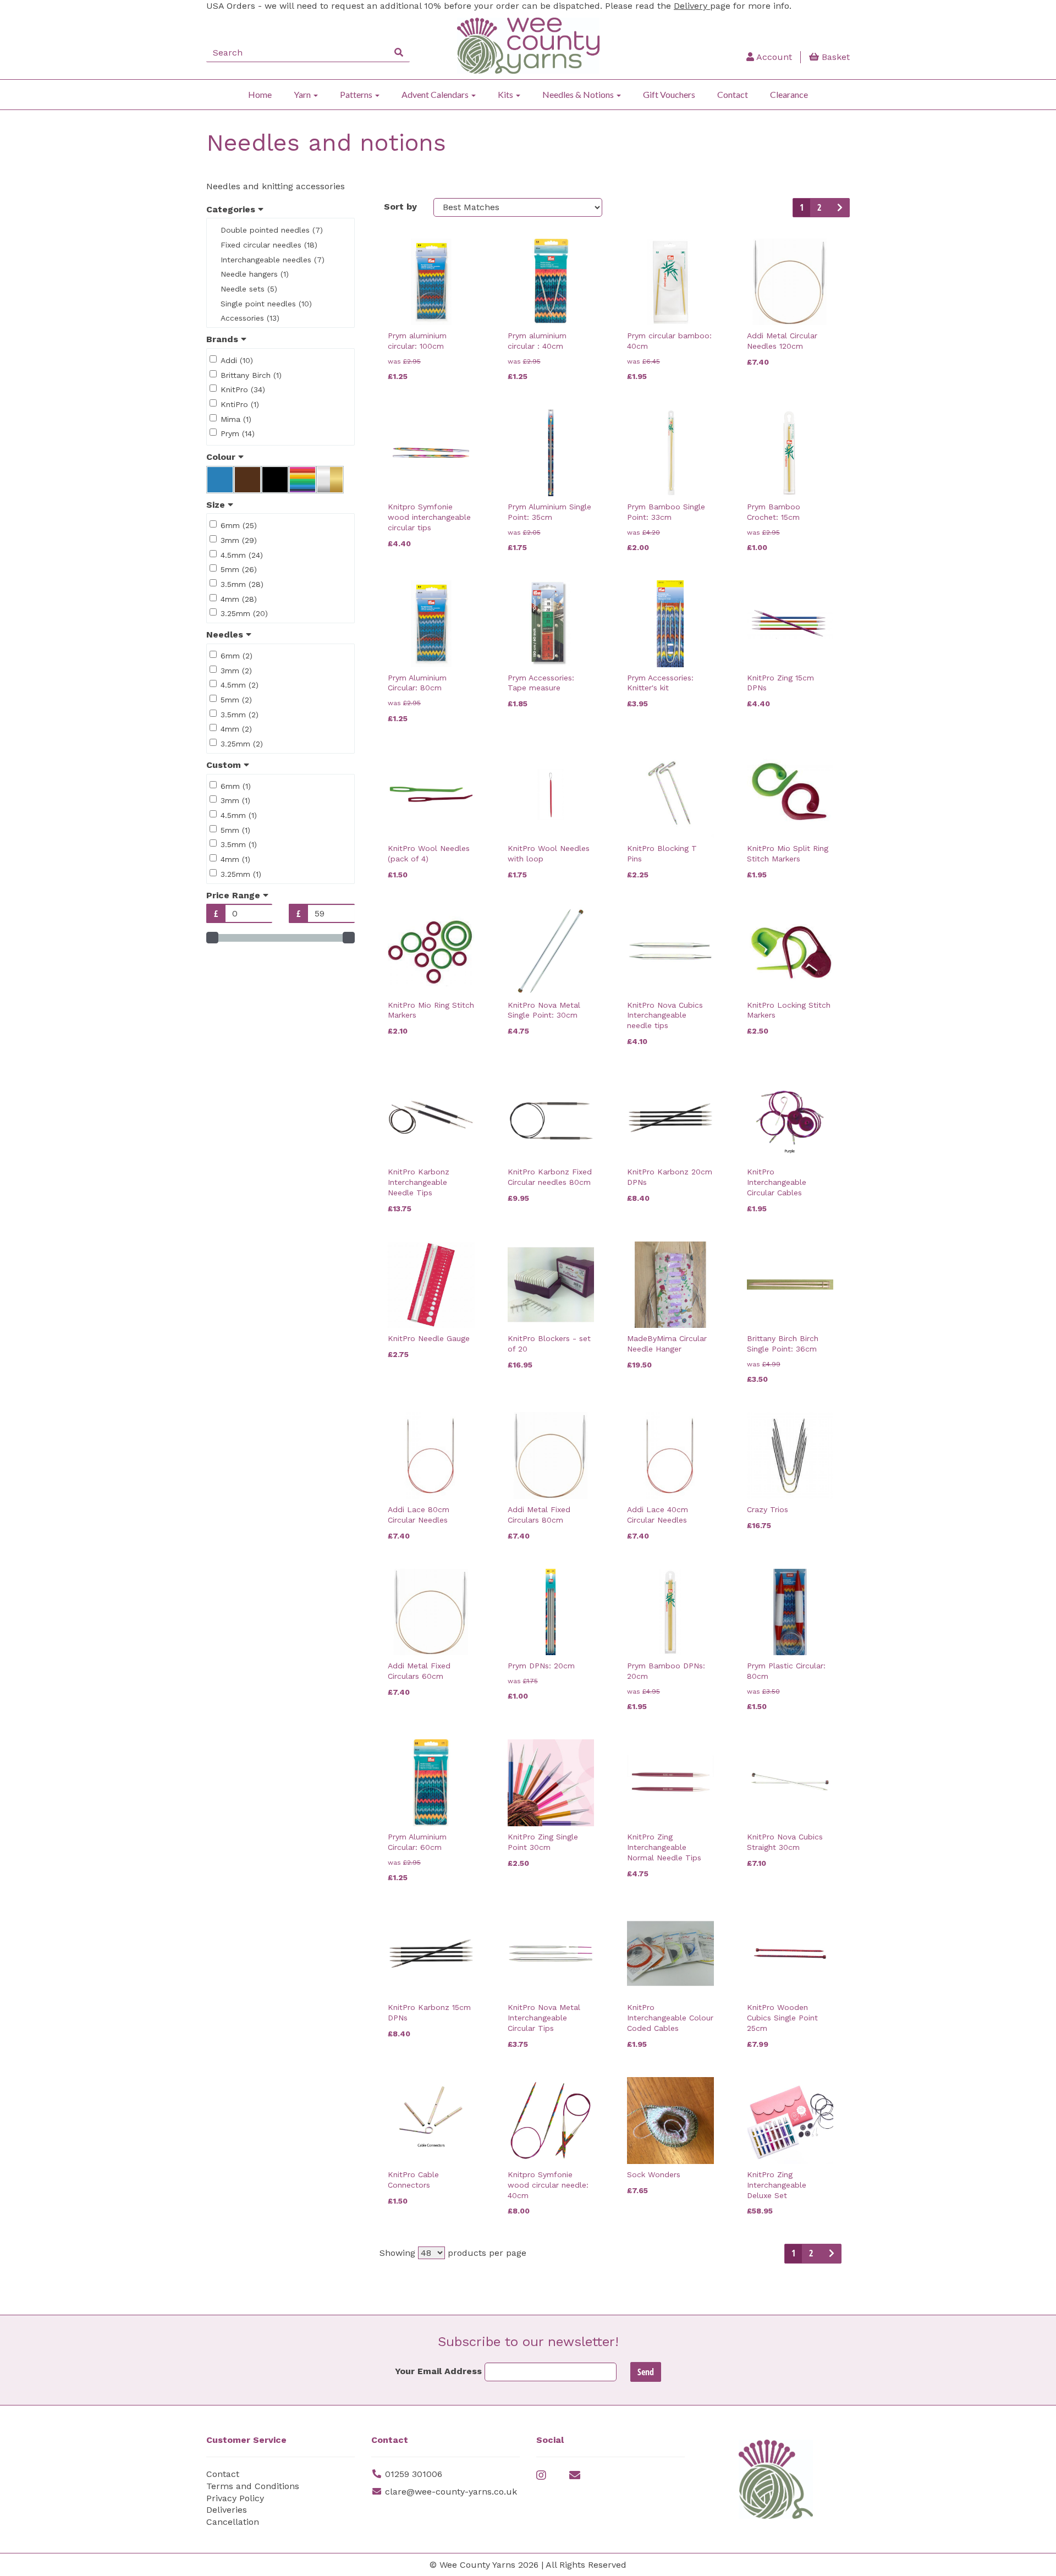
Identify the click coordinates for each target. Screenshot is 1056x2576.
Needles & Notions (579, 94)
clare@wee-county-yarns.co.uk (451, 2492)
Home (260, 94)
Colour (222, 457)
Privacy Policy (235, 2498)
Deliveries (227, 2510)
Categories (232, 209)
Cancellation (233, 2522)
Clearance (789, 94)
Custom (225, 765)
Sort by (400, 207)
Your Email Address (438, 2371)
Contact (733, 94)
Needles (226, 635)
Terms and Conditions (253, 2486)
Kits (506, 94)
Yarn (303, 94)
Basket (834, 57)
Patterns (357, 94)
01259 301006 (414, 2474)
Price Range (235, 895)
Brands (224, 339)
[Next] (839, 208)
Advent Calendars (436, 94)
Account (773, 57)
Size (217, 505)
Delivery (692, 6)
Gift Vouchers (669, 94)
